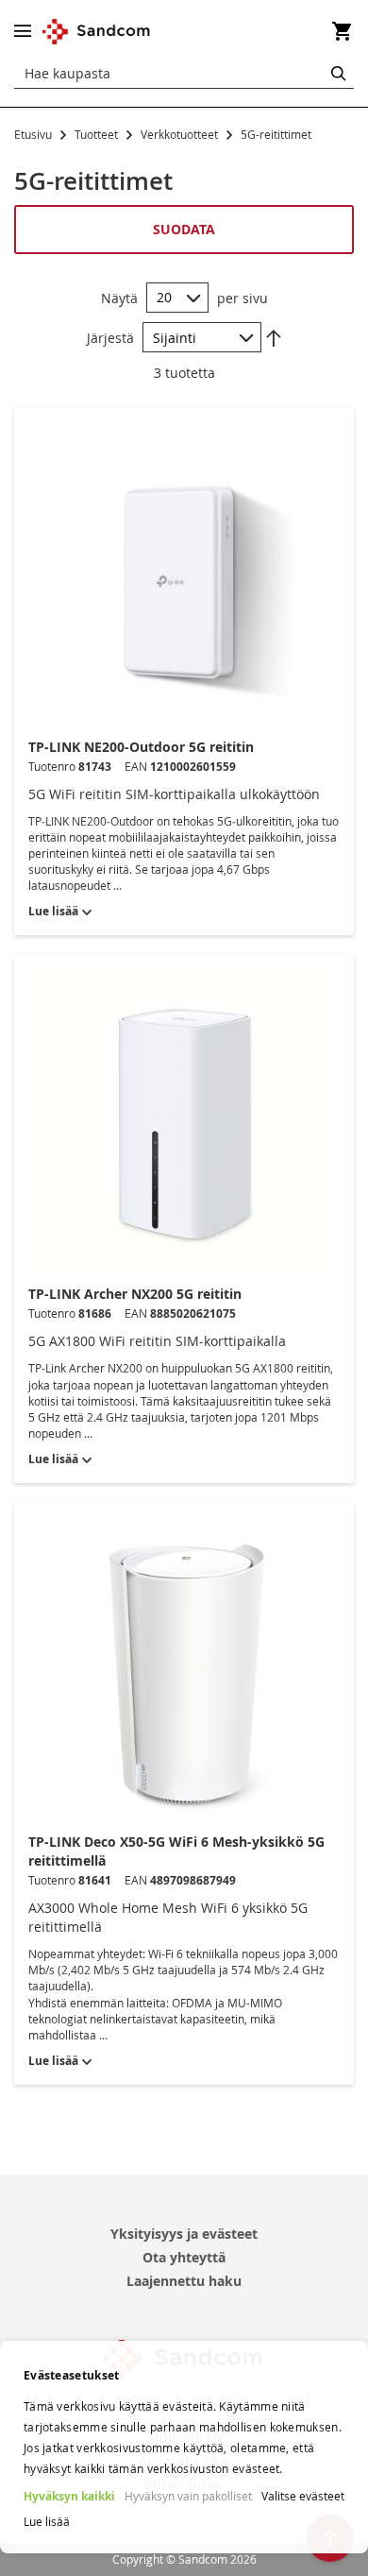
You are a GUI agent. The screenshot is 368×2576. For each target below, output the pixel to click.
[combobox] (184, 74)
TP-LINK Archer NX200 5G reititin (135, 1294)
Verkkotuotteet (181, 134)
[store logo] (97, 32)
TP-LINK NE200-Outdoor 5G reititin (141, 747)
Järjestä (110, 338)
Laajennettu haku (184, 2281)
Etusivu (34, 134)
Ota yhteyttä (184, 2257)
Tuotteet (98, 134)
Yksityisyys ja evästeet (184, 2234)
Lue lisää (47, 2521)
